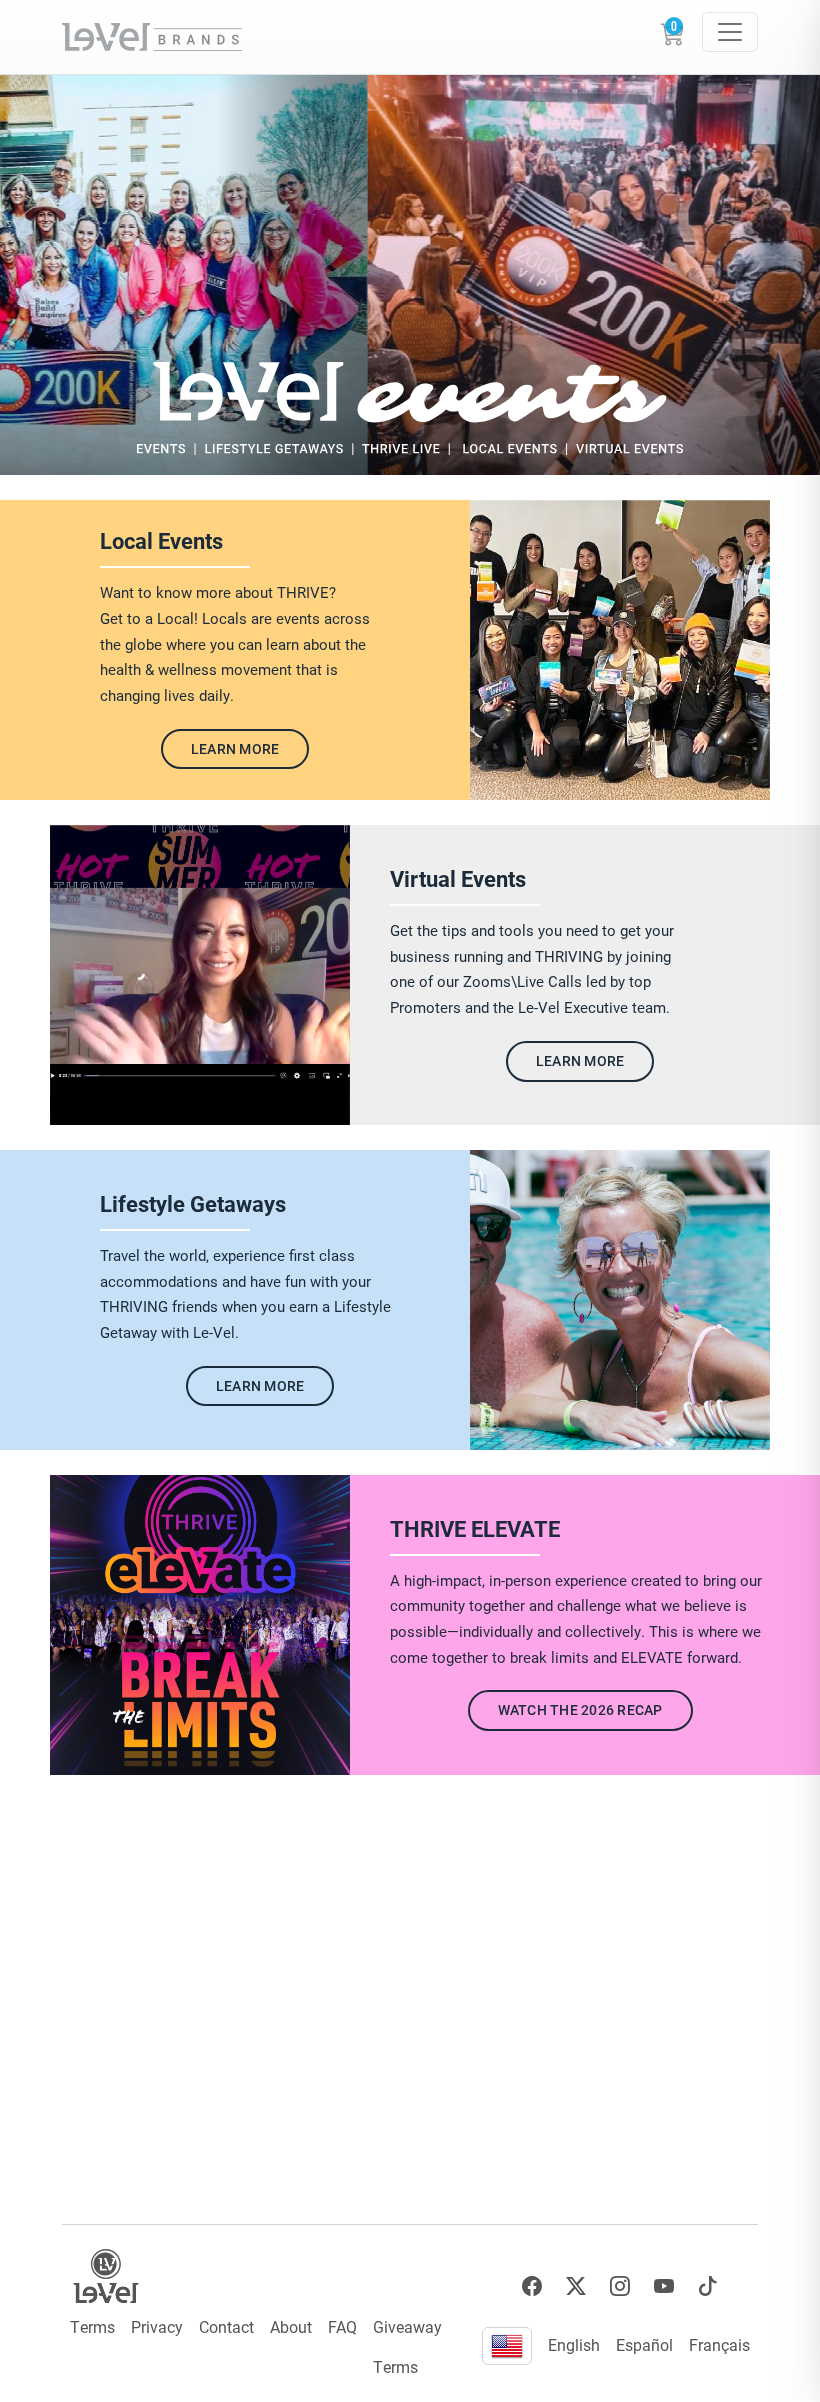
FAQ (342, 2326)
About (291, 2326)
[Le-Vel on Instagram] (620, 2286)
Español (644, 2344)
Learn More (235, 748)
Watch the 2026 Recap (580, 1709)
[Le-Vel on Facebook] (532, 2286)
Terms (92, 2326)
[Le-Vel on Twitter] (576, 2286)
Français (719, 2344)
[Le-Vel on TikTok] (708, 2286)
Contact (226, 2326)
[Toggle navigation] (730, 32)
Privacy (157, 2326)
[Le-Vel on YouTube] (664, 2286)
